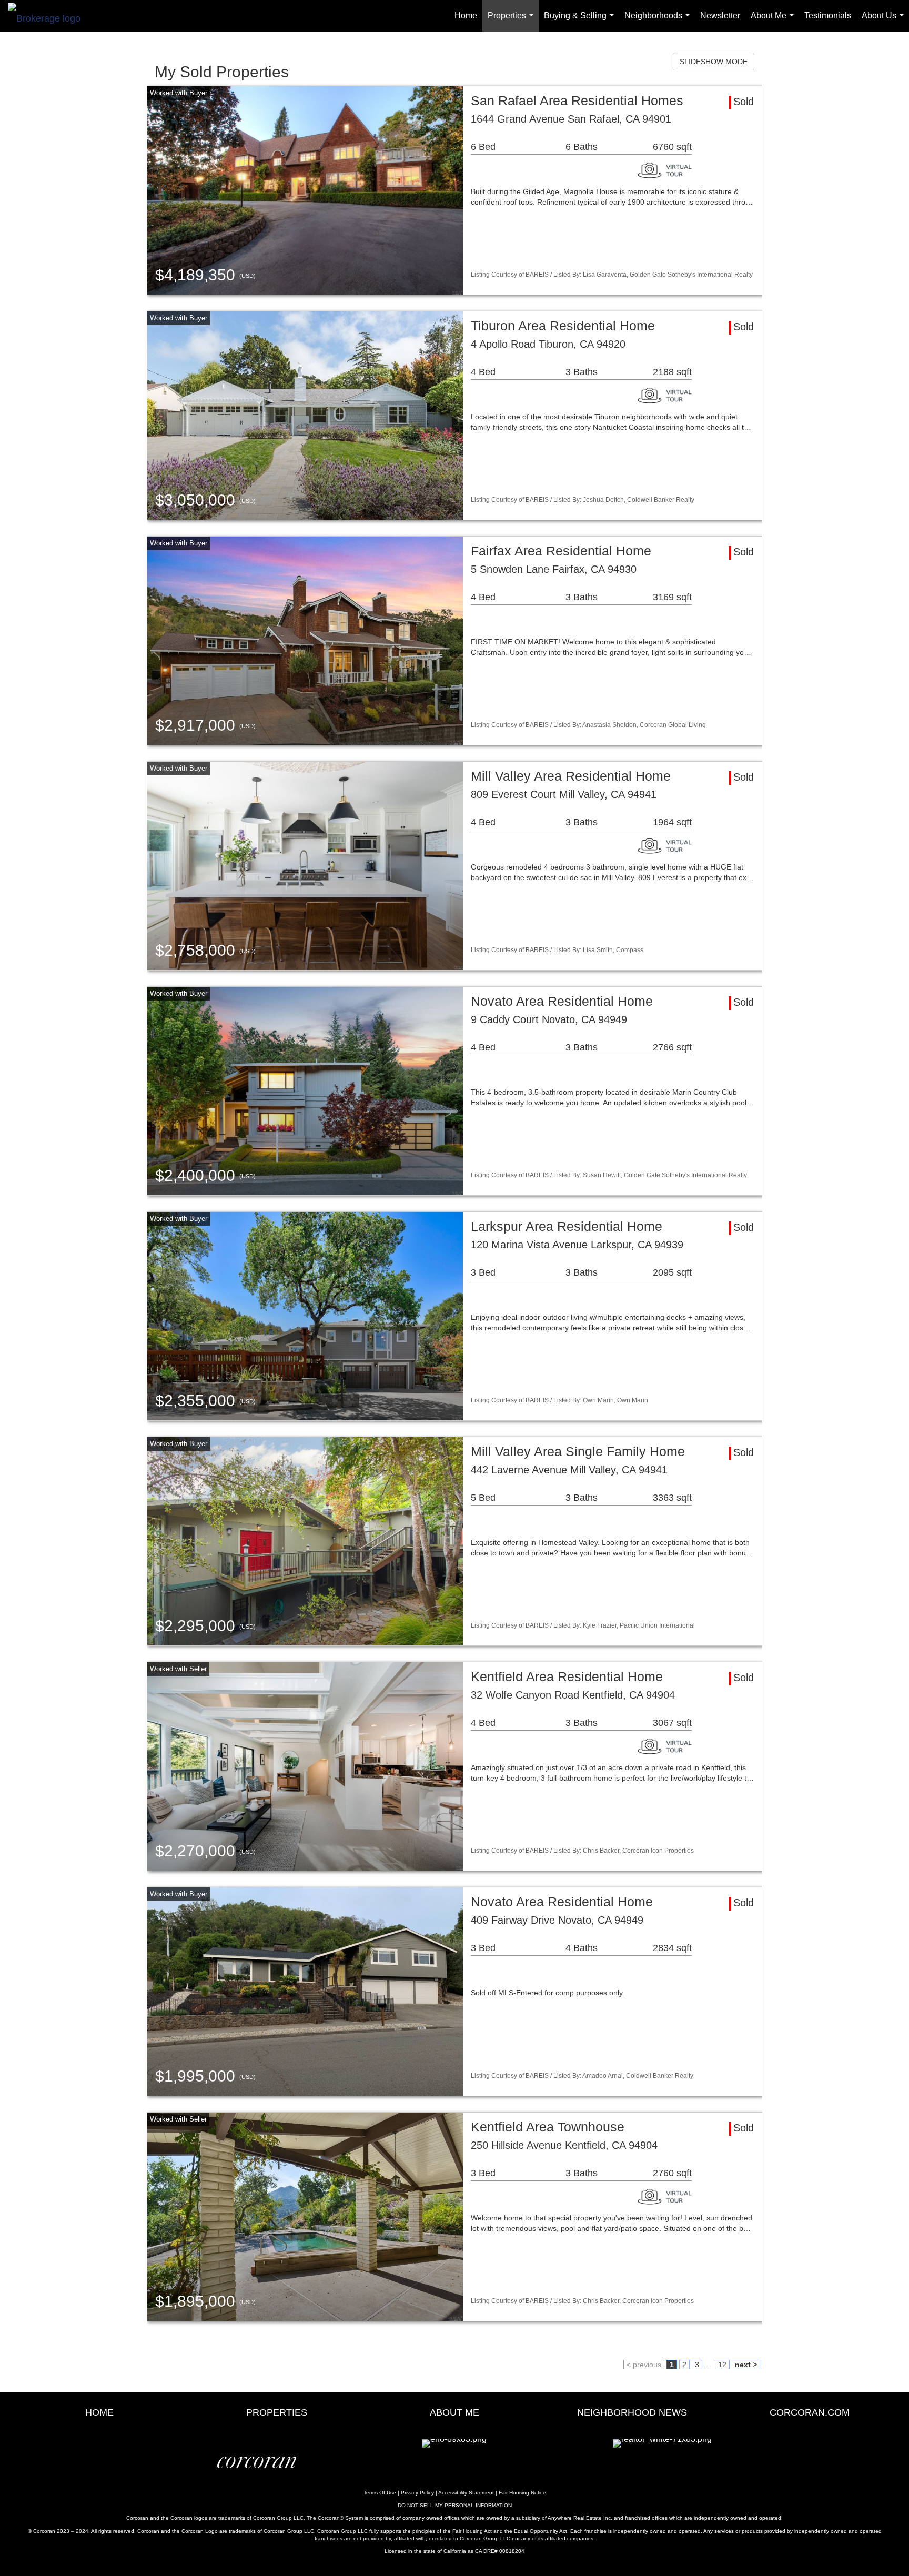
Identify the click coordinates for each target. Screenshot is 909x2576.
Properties (513, 21)
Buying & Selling (581, 21)
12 (722, 2365)
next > (746, 2365)
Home (466, 16)
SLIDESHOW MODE (714, 62)
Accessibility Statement (466, 2493)
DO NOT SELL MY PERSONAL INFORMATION (455, 2505)
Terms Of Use (380, 2493)
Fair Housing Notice (522, 2493)
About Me (774, 21)
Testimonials (828, 16)
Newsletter (720, 16)
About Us (885, 21)
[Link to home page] (49, 16)
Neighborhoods (659, 21)
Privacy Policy (417, 2493)
